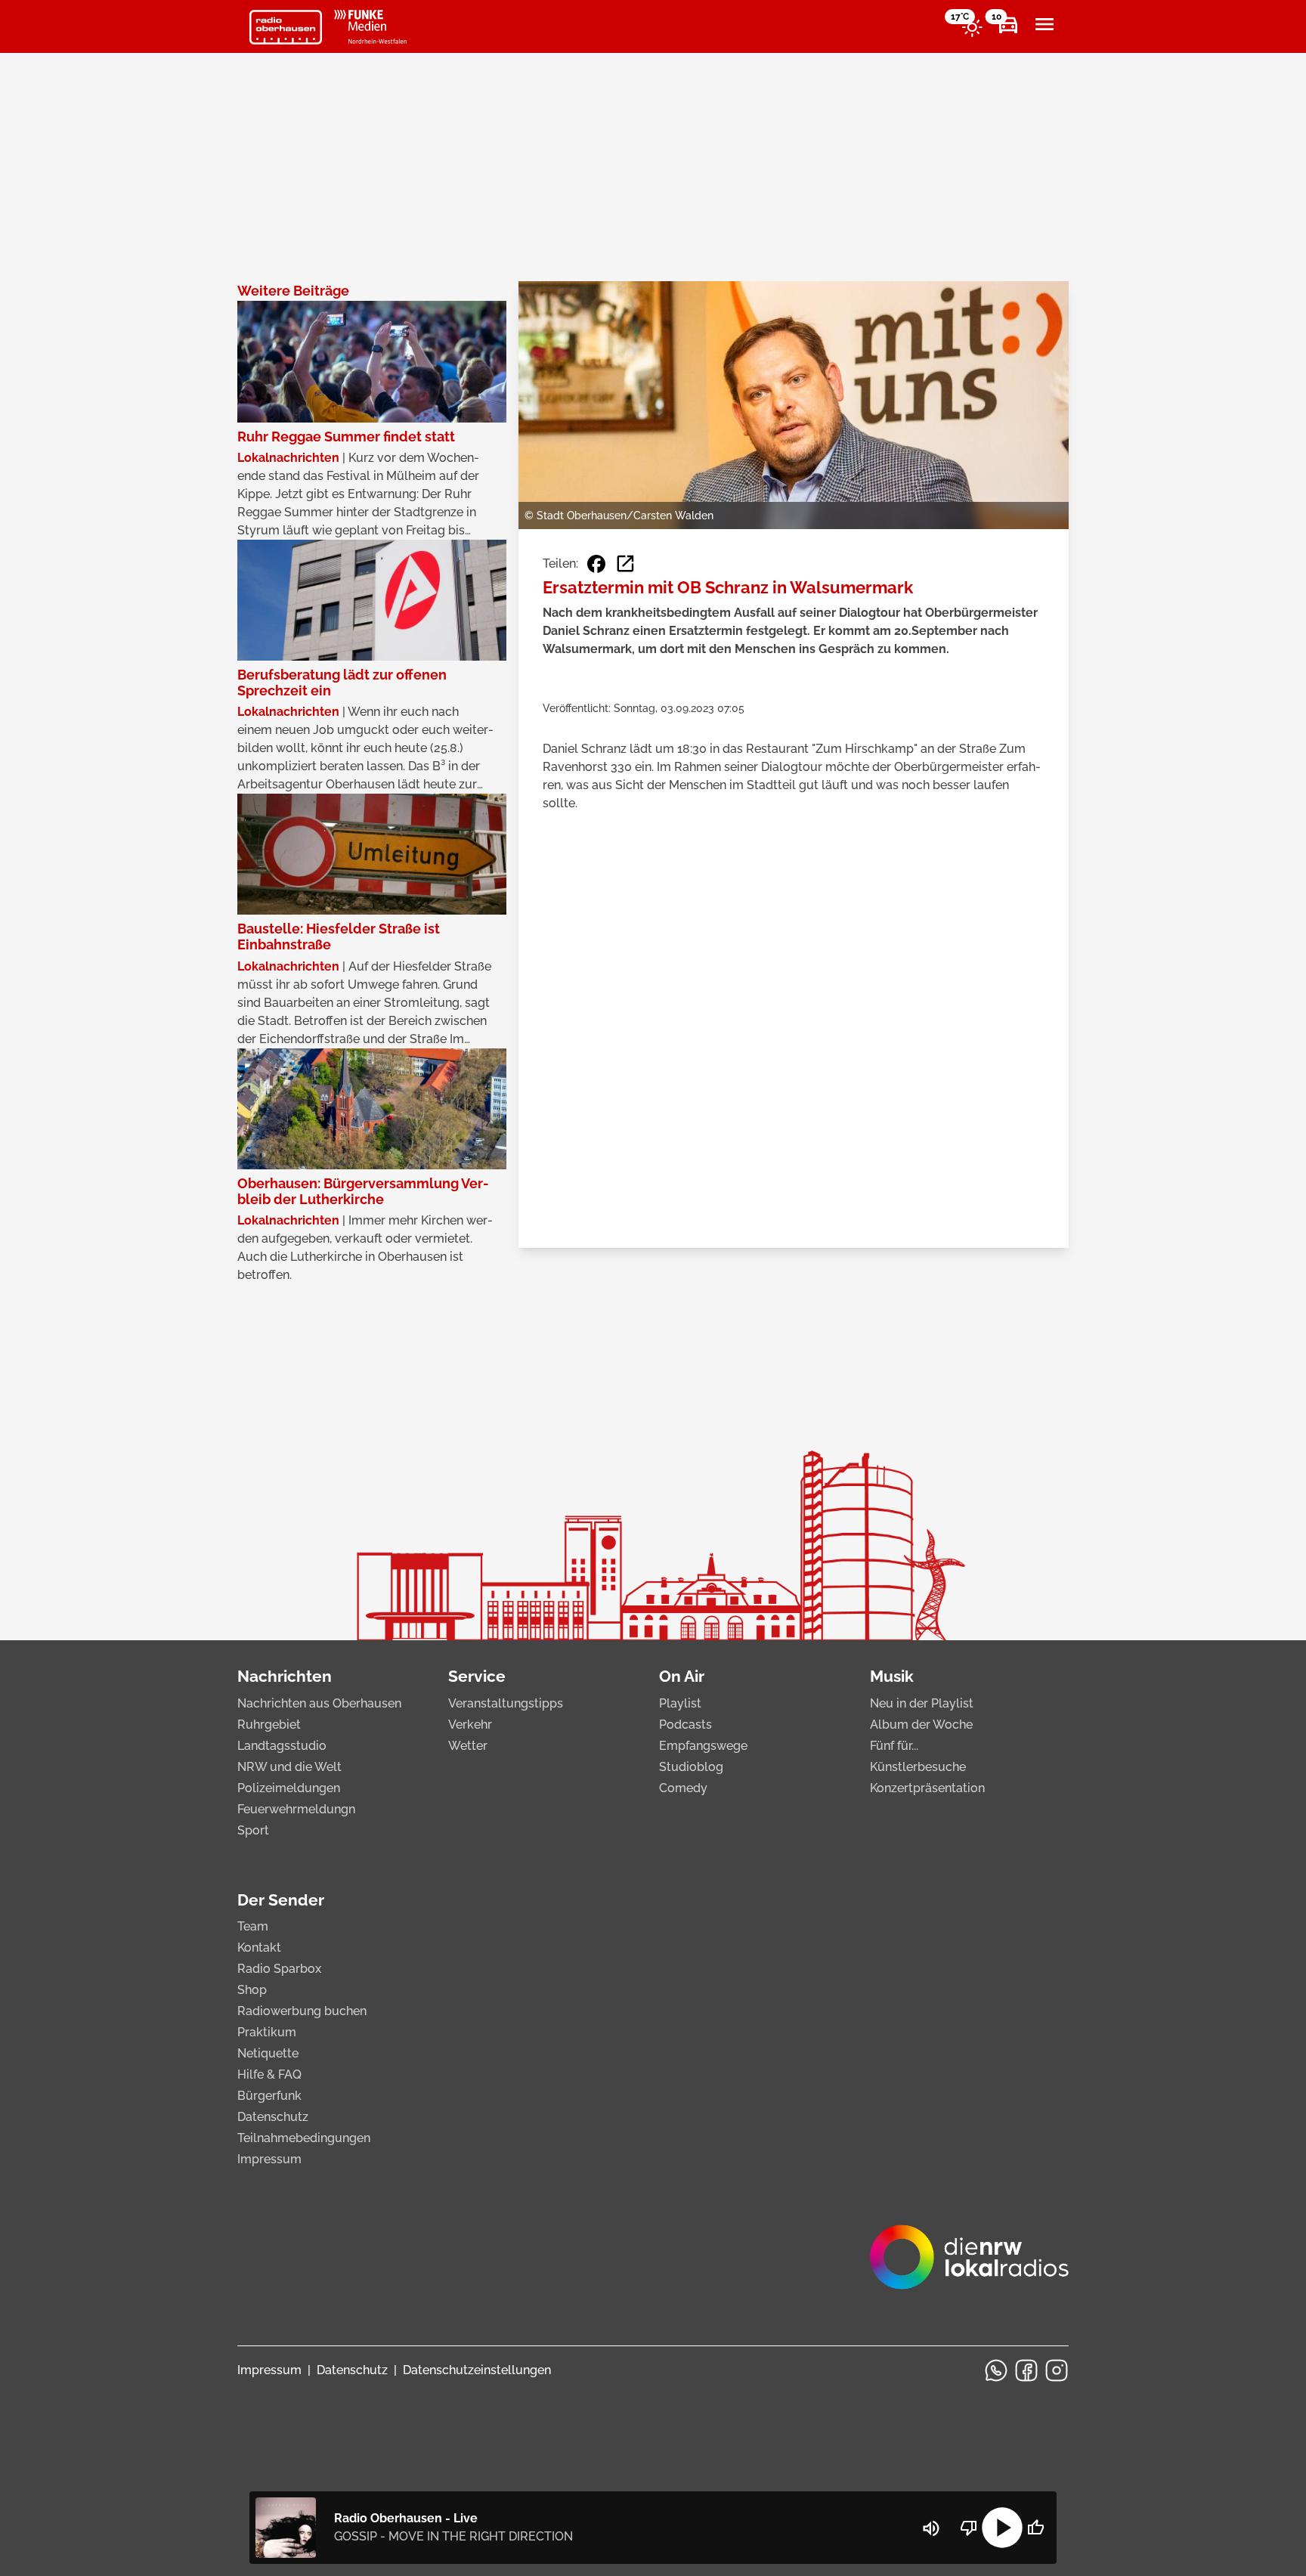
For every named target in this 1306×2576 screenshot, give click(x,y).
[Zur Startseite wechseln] (286, 27)
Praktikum (267, 2032)
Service (477, 1676)
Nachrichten (285, 1676)
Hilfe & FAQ (269, 2074)
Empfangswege (703, 1746)
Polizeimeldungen (289, 1788)
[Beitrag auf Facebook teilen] (596, 564)
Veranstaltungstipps (506, 1703)
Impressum (269, 2159)
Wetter (468, 1746)
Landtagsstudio (282, 1746)
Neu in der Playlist (922, 1703)
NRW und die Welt (289, 1767)
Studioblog (691, 1767)
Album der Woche (921, 1725)
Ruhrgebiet (269, 1725)
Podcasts (685, 1725)
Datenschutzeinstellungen (477, 2370)
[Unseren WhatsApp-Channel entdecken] (996, 2370)
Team (253, 1926)
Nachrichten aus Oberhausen (319, 1703)
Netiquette (268, 2053)
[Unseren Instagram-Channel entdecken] (1057, 2370)
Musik (892, 1676)
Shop (252, 1990)
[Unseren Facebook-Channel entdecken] (1026, 2370)
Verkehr (470, 1725)
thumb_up (1035, 2528)
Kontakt (259, 1947)
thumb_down (969, 2528)
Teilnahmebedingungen (304, 2138)
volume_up (931, 2528)
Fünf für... (894, 1746)
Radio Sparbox (279, 1969)
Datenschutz (273, 2117)
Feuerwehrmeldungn (296, 1809)
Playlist (680, 1703)
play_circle (1002, 2528)
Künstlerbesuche (918, 1767)
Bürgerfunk (269, 2096)
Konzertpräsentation (927, 1788)
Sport (253, 1830)
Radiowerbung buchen (302, 2011)
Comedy (683, 1788)
